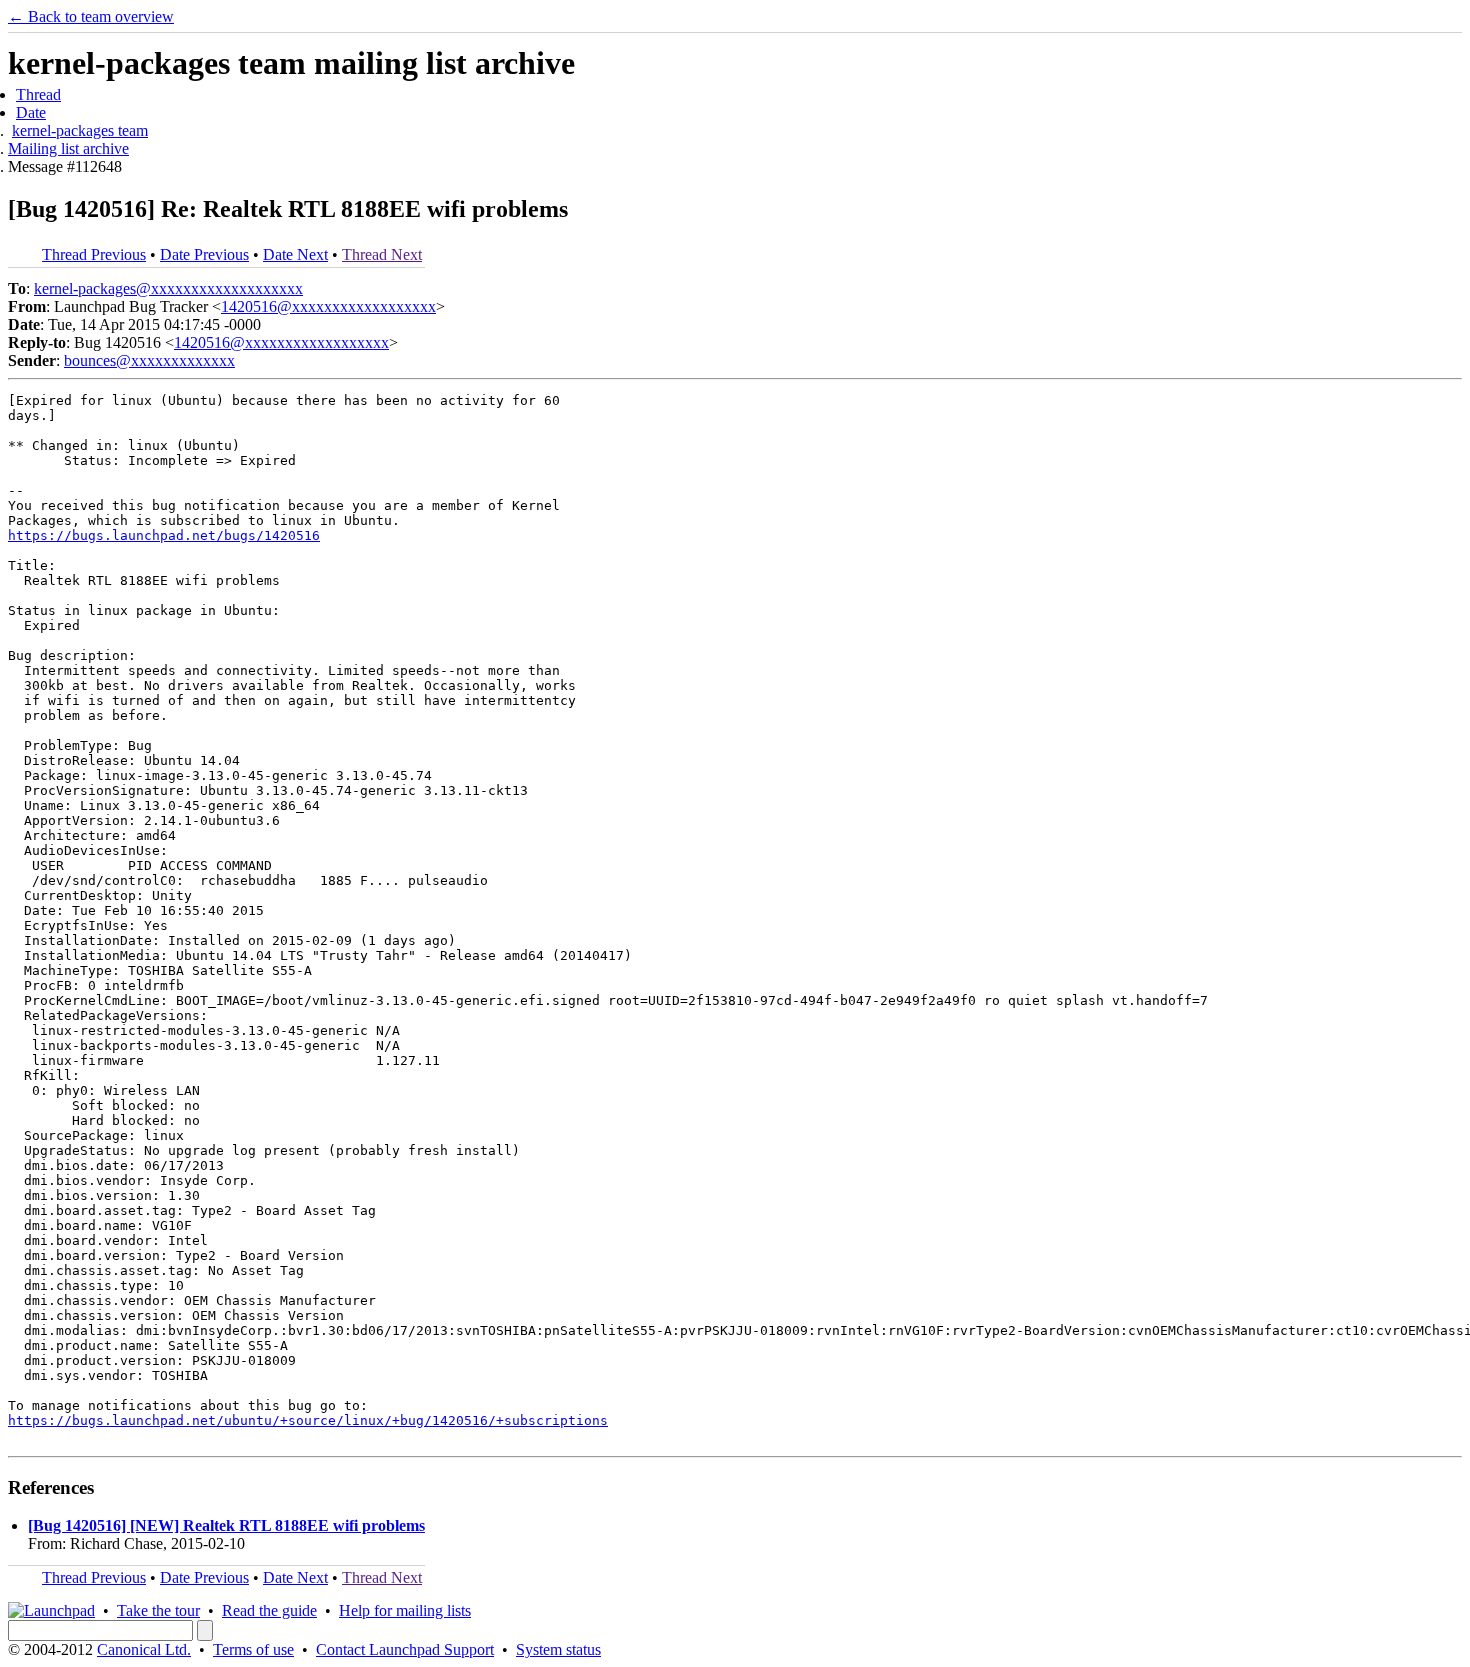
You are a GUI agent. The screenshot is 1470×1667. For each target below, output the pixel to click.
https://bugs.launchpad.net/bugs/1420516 (164, 535)
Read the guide (269, 1610)
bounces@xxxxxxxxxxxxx (149, 360)
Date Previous (204, 254)
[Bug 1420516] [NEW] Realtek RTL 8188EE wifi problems (226, 1525)
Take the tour (158, 1610)
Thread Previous (94, 254)
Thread (38, 94)
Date (31, 112)
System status (558, 1649)
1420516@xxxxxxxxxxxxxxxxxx (328, 306)
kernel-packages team (80, 130)
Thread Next (382, 254)
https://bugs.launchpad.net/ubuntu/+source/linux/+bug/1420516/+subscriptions (308, 1420)
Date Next (295, 254)
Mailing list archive (68, 148)
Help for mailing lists (405, 1610)
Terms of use (253, 1649)
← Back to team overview (91, 16)
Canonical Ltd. (144, 1649)
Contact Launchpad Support (405, 1649)
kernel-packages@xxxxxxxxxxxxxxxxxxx (168, 288)
